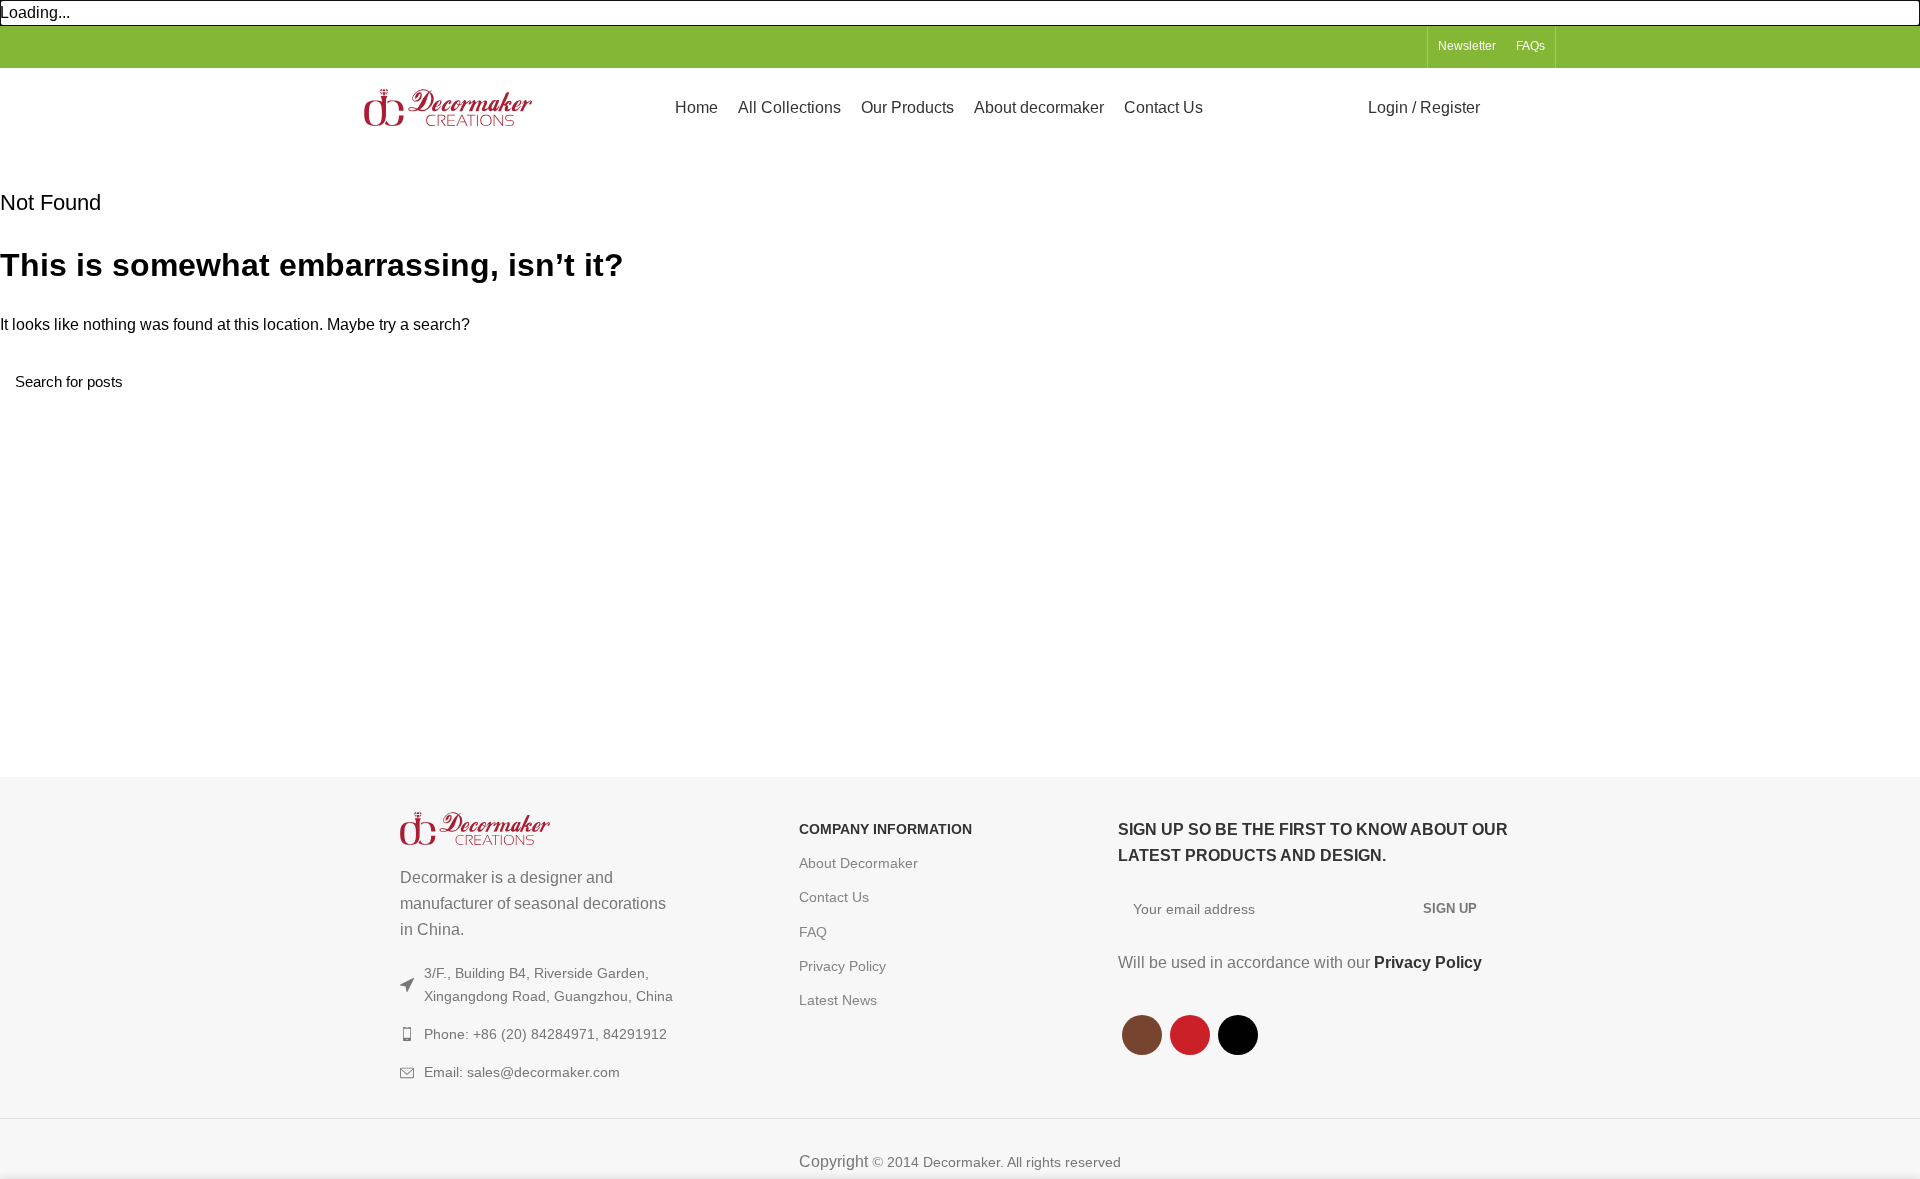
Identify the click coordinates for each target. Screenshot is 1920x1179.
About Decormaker (858, 863)
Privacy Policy (842, 966)
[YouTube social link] (1382, 47)
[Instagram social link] (1359, 47)
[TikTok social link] (1405, 47)
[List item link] (559, 1072)
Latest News (838, 1000)
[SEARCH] (1893, 381)
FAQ (813, 932)
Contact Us (834, 897)
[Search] (1507, 108)
